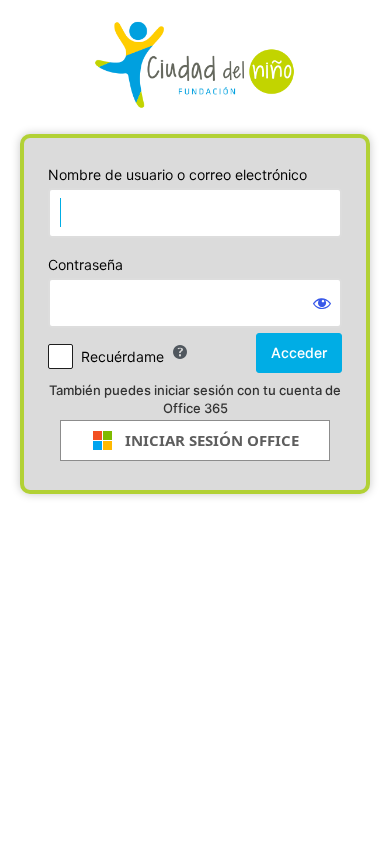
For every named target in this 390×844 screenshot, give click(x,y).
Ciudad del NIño (195, 65)
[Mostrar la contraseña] (322, 303)
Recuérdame (122, 356)
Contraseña (85, 264)
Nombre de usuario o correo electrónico (177, 174)
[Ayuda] (180, 352)
